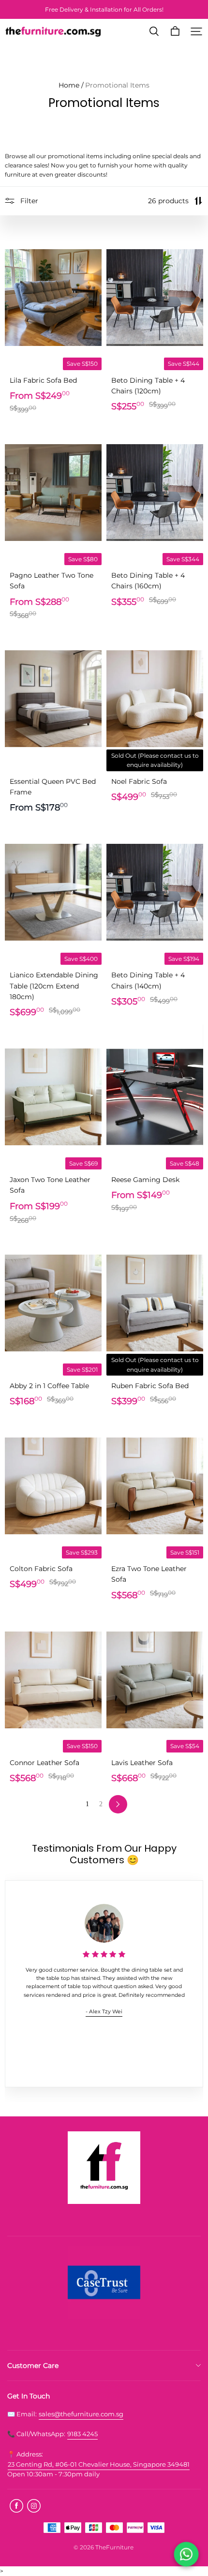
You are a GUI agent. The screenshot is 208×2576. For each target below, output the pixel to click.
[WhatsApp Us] (186, 2554)
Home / (71, 85)
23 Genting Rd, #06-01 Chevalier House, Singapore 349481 (99, 2464)
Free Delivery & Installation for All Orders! (104, 9)
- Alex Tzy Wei (104, 2012)
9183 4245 (82, 2434)
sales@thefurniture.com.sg (81, 2414)
